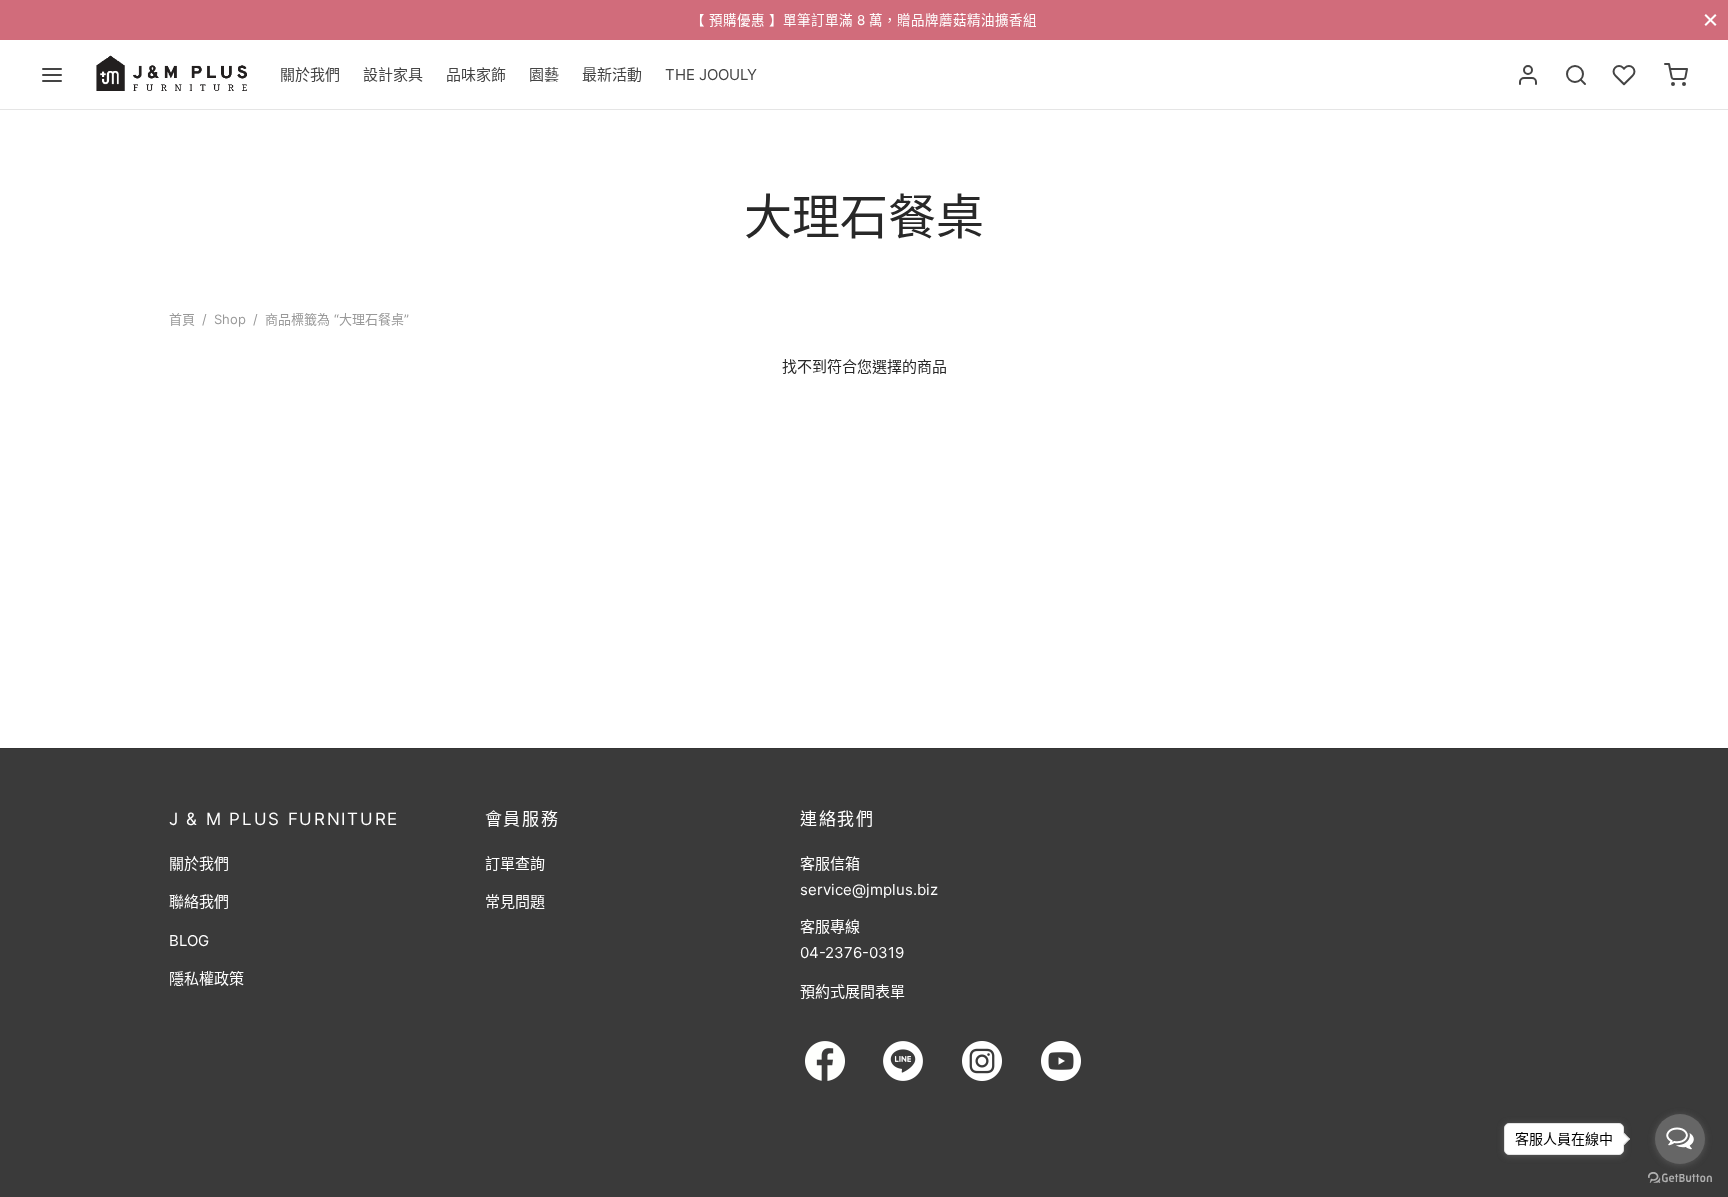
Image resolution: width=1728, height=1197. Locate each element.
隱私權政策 (206, 978)
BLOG (189, 940)
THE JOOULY (711, 74)
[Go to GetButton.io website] (1680, 1177)
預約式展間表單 (852, 991)
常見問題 (515, 901)
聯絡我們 (199, 901)
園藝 (544, 74)
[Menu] (52, 75)
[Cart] (1676, 75)
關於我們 (310, 74)
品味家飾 (476, 74)
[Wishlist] (1626, 75)
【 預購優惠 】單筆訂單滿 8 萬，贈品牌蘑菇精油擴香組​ (864, 20)
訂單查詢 (515, 863)
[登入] (1528, 75)
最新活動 (612, 74)
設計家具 (393, 74)
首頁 (182, 319)
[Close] (1710, 19)
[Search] (1576, 75)
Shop (230, 319)
